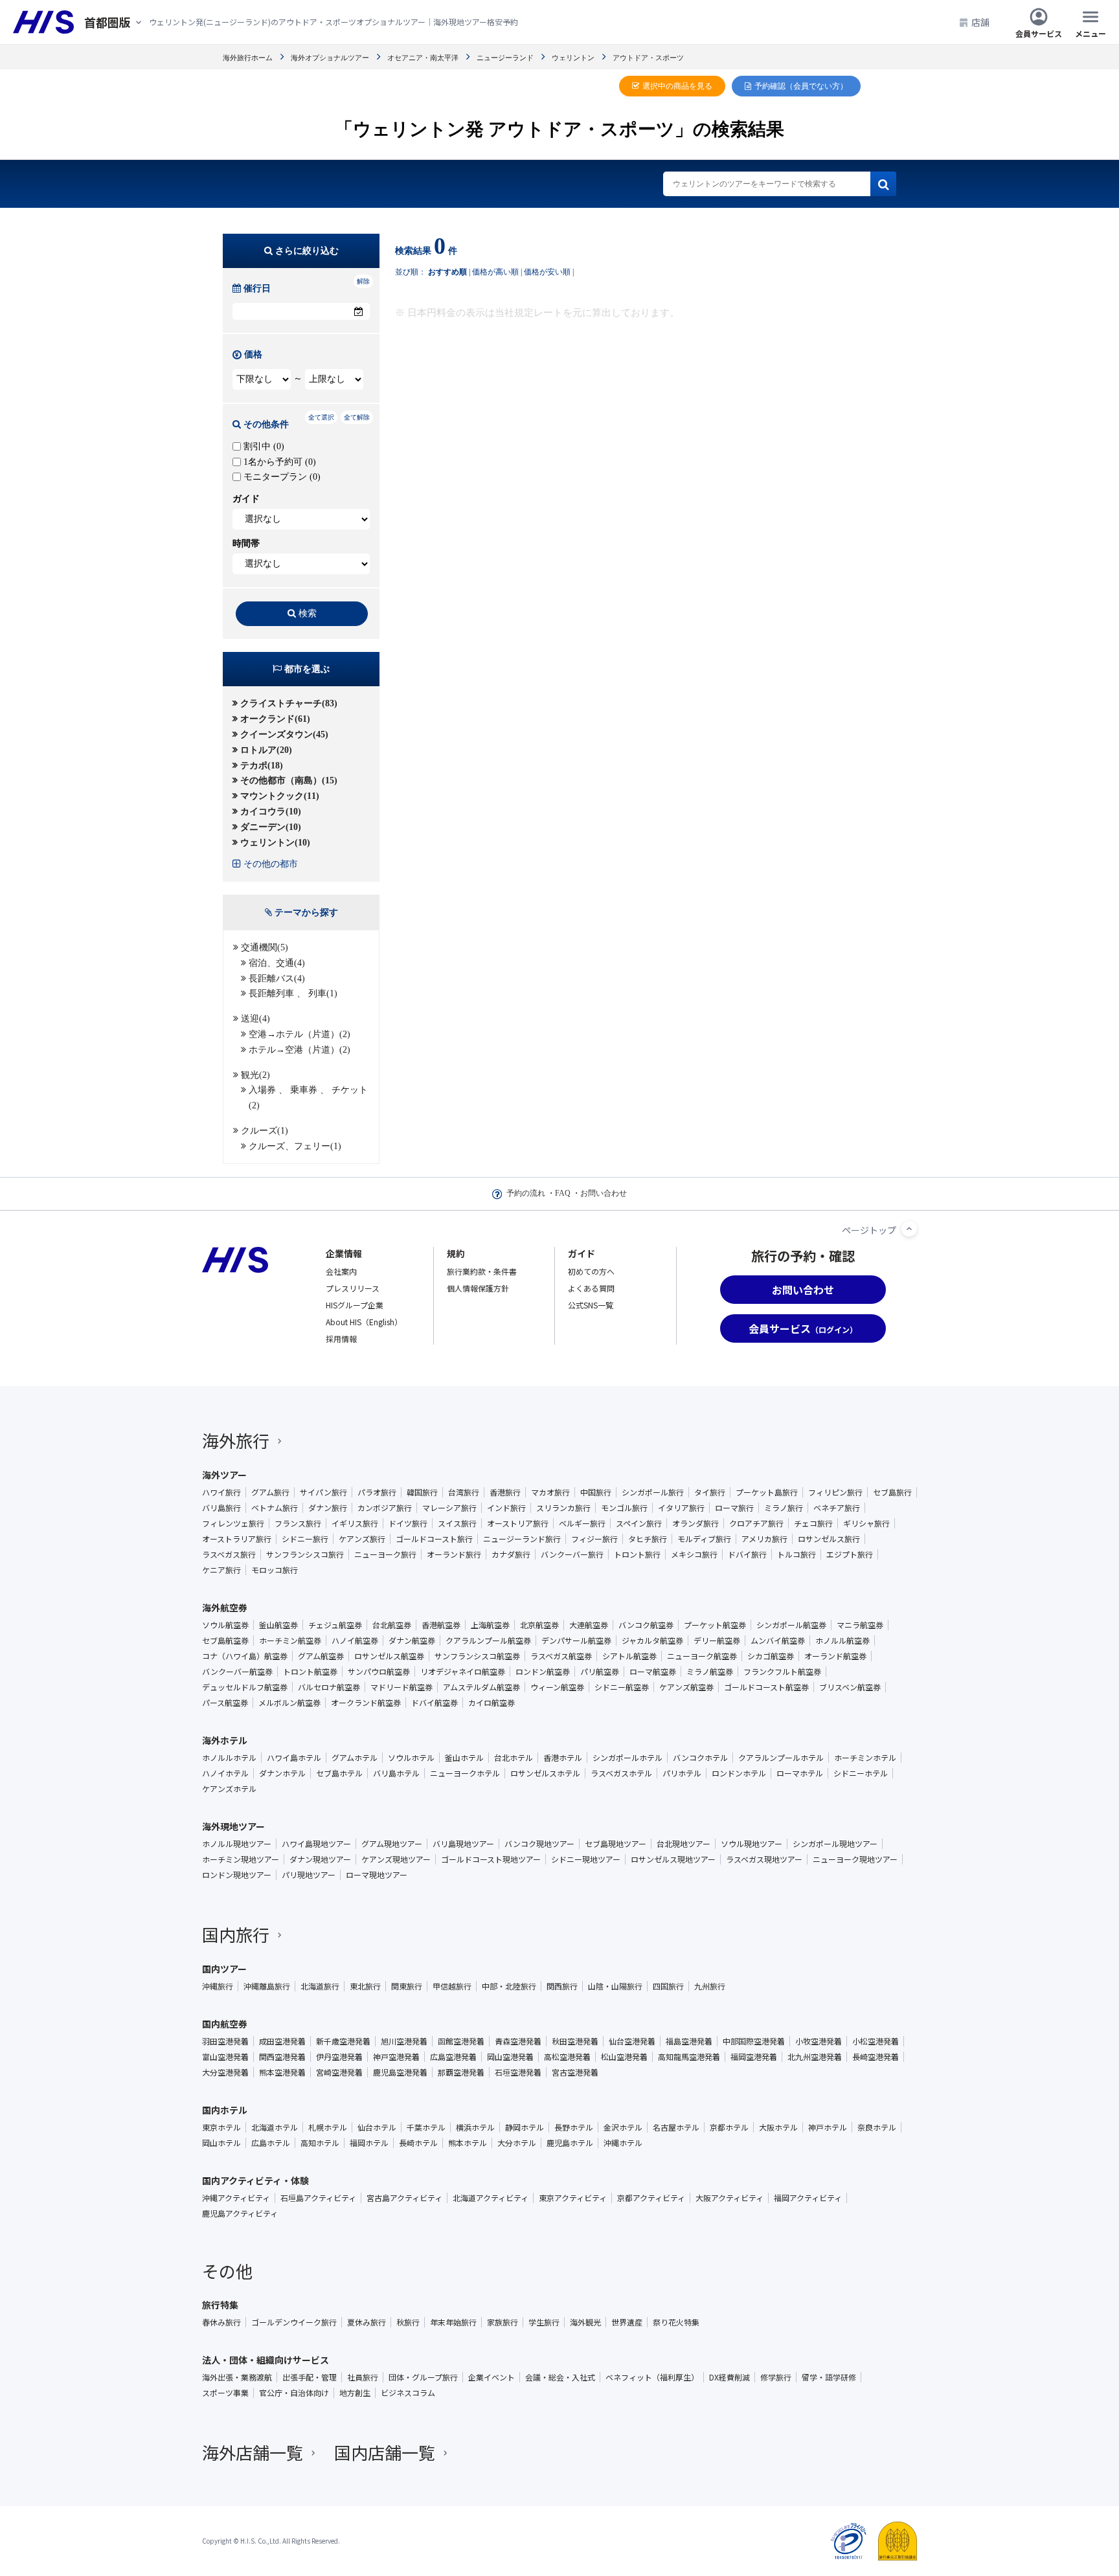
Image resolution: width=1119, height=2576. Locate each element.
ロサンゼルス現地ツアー (673, 1859)
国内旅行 (236, 1934)
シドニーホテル (861, 1773)
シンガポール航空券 (791, 1625)
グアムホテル (355, 1758)
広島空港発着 (453, 2057)
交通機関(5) (265, 947)
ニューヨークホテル (465, 1773)
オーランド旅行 (454, 1554)
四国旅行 (668, 1986)
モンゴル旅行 (624, 1508)
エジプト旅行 (850, 1554)
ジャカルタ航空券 (652, 1641)
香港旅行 (505, 1492)
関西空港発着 (282, 2057)
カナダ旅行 (511, 1554)
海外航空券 (225, 1607)
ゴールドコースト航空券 (766, 1687)
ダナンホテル (282, 1773)
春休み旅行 (221, 2322)
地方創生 (355, 2393)
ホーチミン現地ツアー (241, 1859)
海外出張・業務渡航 (237, 2377)
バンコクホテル (700, 1758)
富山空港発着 (225, 2057)
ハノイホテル (225, 1773)
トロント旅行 (637, 1554)
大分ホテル (517, 2143)
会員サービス (1039, 33)
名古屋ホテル (676, 2127)
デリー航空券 (717, 1641)
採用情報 (341, 1338)
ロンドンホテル (739, 1773)
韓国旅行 (422, 1492)
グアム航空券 (321, 1656)
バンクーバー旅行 (572, 1554)
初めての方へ (591, 1271)
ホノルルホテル (229, 1758)
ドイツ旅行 (408, 1523)
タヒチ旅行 (648, 1539)
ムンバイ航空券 (778, 1641)
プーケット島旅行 (767, 1492)
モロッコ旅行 (275, 1570)
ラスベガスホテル (621, 1773)
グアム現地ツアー (392, 1844)
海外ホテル (225, 1740)
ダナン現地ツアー (320, 1859)
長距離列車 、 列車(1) (293, 993)
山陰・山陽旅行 (615, 1986)
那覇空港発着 (461, 2072)
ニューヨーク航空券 (702, 1656)
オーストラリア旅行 (237, 1539)
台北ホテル (514, 1758)
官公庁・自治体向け (294, 2393)
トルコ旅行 (797, 1554)
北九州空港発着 (815, 2057)
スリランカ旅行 (563, 1508)
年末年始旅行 (453, 2322)
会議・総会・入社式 (560, 2377)
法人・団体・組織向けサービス (266, 2360)
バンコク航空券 (646, 1625)
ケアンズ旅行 (362, 1539)
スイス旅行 (457, 1523)
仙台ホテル (377, 2127)
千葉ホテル (426, 2127)
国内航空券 (225, 2024)
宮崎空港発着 (339, 2072)
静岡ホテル (525, 2127)
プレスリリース (353, 1288)
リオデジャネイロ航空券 (463, 1672)
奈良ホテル (877, 2127)
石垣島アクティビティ (318, 2198)
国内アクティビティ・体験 (255, 2180)
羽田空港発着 (225, 2041)
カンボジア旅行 (385, 1508)
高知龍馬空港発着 (689, 2057)
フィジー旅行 (594, 1539)
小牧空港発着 (819, 2041)
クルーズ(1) (265, 1131)
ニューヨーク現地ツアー (855, 1859)
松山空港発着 (624, 2057)
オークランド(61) (275, 719)
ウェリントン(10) (275, 843)
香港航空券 (441, 1625)
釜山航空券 (278, 1625)
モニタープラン (281, 477)
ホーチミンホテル (865, 1758)
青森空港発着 (518, 2041)
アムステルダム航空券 (481, 1687)
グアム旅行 (270, 1492)
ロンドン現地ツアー (237, 1875)
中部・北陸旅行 (509, 1986)
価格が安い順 (547, 272)
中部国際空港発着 (754, 2041)
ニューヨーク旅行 (385, 1554)
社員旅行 (363, 2377)
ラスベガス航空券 (561, 1656)
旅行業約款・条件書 (482, 1271)
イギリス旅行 (355, 1523)
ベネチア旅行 (837, 1508)
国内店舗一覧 (385, 2452)
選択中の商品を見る (677, 86)
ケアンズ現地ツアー (396, 1859)
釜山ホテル (464, 1758)
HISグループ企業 (355, 1305)
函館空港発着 (461, 2041)
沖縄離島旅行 (267, 1986)
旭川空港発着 (404, 2041)
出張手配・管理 (310, 2377)
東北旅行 (365, 1986)
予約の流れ (526, 1193)
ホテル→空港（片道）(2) (300, 1050)
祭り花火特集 (676, 2322)
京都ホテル (729, 2127)
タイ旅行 (710, 1492)
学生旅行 (544, 2322)
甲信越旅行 (452, 1986)
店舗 (980, 22)
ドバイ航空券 (435, 1703)
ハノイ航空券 (355, 1641)
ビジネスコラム (408, 2393)
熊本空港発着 (282, 2072)
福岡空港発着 (754, 2057)
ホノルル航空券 (842, 1641)
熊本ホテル (468, 2143)
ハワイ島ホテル (294, 1758)
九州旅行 (710, 1986)
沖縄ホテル (623, 2143)
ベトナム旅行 (275, 1508)
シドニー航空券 (622, 1687)
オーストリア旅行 (518, 1523)
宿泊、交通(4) (277, 963)
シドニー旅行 (305, 1539)
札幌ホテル (328, 2127)
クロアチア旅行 (756, 1523)
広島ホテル (271, 2143)
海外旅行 (236, 1440)
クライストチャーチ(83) (289, 703)
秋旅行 (408, 2322)
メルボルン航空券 (289, 1703)
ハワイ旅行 (221, 1492)
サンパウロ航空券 (379, 1672)
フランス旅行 (298, 1523)
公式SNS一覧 (591, 1305)
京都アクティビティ (651, 2198)
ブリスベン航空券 (850, 1687)
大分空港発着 (225, 2072)
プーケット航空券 (715, 1625)
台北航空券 (392, 1625)
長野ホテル (574, 2127)
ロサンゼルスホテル (545, 1773)
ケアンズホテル (229, 1789)
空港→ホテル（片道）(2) (300, 1034)
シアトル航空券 (629, 1656)
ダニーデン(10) (271, 827)
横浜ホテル (475, 2127)
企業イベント (492, 2377)
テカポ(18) (262, 766)
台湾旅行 (464, 1492)
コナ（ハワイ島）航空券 (245, 1656)
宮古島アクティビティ (404, 2198)
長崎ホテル (418, 2143)
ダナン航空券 (412, 1641)
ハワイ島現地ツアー (316, 1844)
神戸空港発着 (396, 2057)
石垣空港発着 (518, 2072)
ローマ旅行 (734, 1508)
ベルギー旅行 (582, 1523)
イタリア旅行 (681, 1508)
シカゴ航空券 (771, 1656)
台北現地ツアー (684, 1844)
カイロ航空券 (492, 1703)
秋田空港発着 (575, 2041)
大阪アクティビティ (729, 2198)
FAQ (563, 1193)
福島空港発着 (689, 2041)
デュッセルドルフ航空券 (245, 1687)
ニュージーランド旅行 (522, 1539)
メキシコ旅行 (694, 1554)
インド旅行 (506, 1508)
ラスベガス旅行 (229, 1554)
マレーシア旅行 (449, 1508)
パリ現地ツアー (309, 1875)
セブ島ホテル (339, 1773)
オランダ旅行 (695, 1523)
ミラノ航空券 (710, 1672)
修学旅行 (776, 2377)
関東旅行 (407, 1986)
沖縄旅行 (218, 1986)
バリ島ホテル (396, 1773)
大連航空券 (589, 1625)
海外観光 (585, 2322)
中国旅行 (596, 1492)
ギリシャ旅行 (866, 1523)
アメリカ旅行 (764, 1539)
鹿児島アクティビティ (240, 2213)
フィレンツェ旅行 (233, 1523)
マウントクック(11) (280, 796)
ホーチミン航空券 (290, 1641)
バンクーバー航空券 (237, 1672)
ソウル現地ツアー (752, 1844)
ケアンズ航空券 (686, 1687)
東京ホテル (221, 2127)
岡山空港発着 (510, 2057)
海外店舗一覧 (253, 2452)
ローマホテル (800, 1773)
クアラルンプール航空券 (488, 1641)
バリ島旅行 (221, 1508)
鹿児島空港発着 (400, 2072)
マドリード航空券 (401, 1687)
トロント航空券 (310, 1672)
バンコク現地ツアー (539, 1844)
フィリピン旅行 (835, 1492)
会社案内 (341, 1271)
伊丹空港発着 (339, 2057)
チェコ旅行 (813, 1523)
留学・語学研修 (829, 2377)
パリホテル (682, 1773)
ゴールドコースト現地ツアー (491, 1859)
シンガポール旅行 (653, 1492)
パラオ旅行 (377, 1492)
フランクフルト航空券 (782, 1672)
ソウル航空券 (225, 1625)
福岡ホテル (369, 2143)
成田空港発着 (282, 2041)
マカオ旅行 (550, 1492)
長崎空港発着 (876, 2057)
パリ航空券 (600, 1672)
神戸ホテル (828, 2127)
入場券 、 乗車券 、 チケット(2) (308, 1098)
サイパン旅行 (323, 1492)
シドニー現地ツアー (586, 1859)
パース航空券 (225, 1703)
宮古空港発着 (575, 2072)
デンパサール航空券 (576, 1641)
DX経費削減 (729, 2377)
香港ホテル (563, 1758)
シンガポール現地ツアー (835, 1844)
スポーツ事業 (225, 2393)
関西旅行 (562, 1986)
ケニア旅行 (221, 1570)
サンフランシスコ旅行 (305, 1554)
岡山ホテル (221, 2143)
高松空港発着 (567, 2057)
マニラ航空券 (860, 1625)
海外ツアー (224, 1475)
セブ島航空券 (225, 1641)
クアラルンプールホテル (781, 1758)
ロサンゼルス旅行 (829, 1539)
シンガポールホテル (627, 1758)
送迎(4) (255, 1019)
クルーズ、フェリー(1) (295, 1146)
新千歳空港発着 (343, 2041)
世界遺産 (627, 2322)
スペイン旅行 (639, 1523)
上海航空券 (490, 1625)
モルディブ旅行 (704, 1539)
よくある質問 (591, 1288)
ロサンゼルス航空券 (389, 1656)
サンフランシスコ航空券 (477, 1656)
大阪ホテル (778, 2127)
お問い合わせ (604, 1193)
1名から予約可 (278, 462)
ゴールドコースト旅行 (434, 1539)
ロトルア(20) (266, 750)
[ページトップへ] (909, 1229)
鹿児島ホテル (570, 2143)
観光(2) (255, 1075)
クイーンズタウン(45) (284, 734)
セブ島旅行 (892, 1492)
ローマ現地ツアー (377, 1875)
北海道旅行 (320, 1986)
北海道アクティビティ (491, 2198)
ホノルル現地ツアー (237, 1844)
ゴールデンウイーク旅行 (294, 2322)
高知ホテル (320, 2143)
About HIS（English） (364, 1322)
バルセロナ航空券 (329, 1687)
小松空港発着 (876, 2041)
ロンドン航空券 (543, 1672)
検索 (308, 613)
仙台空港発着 (632, 2041)
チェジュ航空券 (335, 1625)
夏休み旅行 (367, 2322)
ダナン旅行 (328, 1508)
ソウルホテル (411, 1758)
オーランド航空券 (835, 1656)
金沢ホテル (623, 2127)
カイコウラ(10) (271, 812)
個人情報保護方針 (478, 1288)
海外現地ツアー (233, 1826)
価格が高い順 (495, 272)
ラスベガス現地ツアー (764, 1859)
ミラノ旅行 (784, 1508)
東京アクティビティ (573, 2198)
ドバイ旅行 (747, 1554)
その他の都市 (271, 864)
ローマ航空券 (653, 1672)
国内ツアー (224, 1969)
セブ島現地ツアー (616, 1844)
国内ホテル (225, 2110)
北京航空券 (539, 1625)
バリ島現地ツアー (463, 1844)
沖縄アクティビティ (236, 2198)
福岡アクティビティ (808, 2198)
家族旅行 (503, 2322)
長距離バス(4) (277, 979)
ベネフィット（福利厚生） (652, 2377)
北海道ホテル (275, 2127)
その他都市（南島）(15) (289, 780)
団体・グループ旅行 (423, 2377)
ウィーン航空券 (557, 1687)
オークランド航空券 (366, 1703)
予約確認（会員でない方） (801, 86)
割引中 (263, 446)
